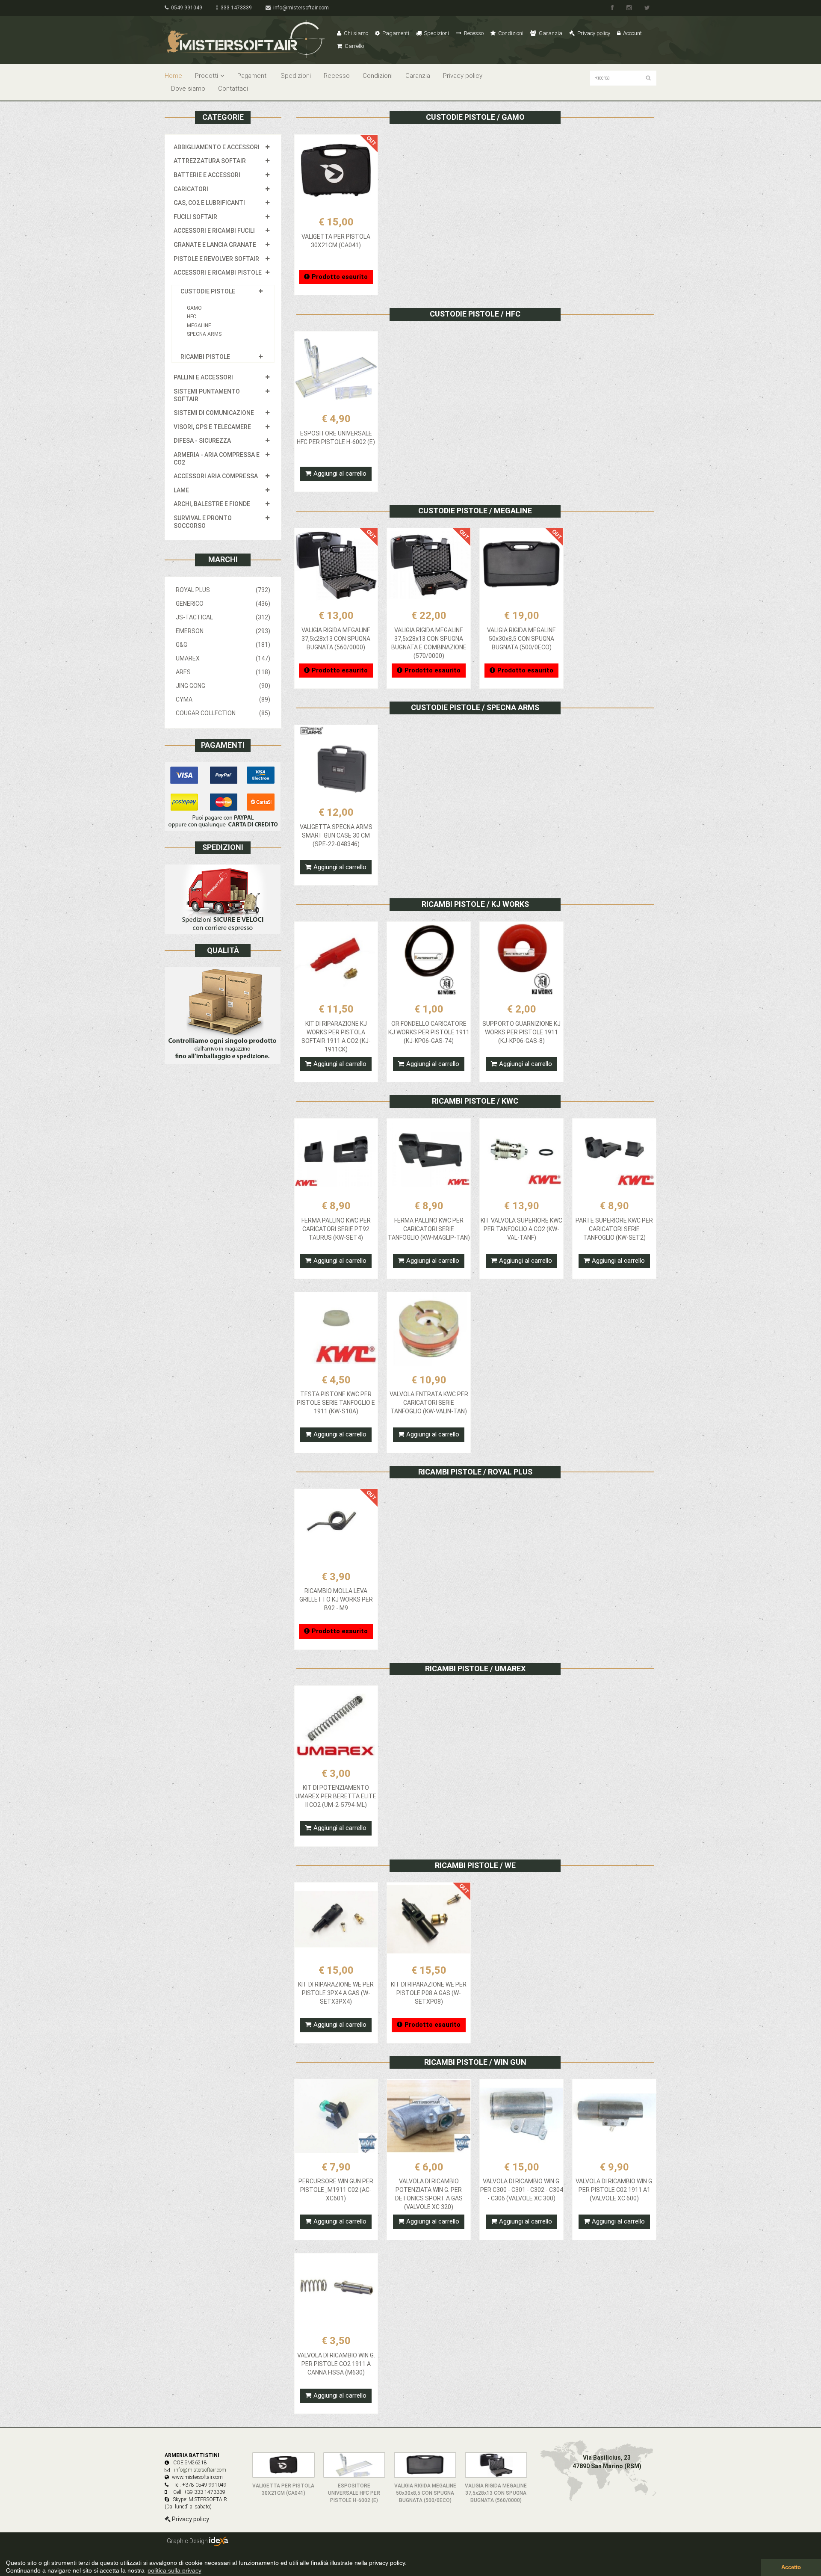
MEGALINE (199, 326)
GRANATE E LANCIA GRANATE (215, 245)
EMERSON (223, 631)
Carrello (354, 46)
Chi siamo (355, 33)
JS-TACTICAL (223, 617)
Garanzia (550, 33)
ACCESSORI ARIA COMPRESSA (216, 476)
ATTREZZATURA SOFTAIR (210, 161)
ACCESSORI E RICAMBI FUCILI (214, 231)
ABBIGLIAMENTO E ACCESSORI (217, 147)
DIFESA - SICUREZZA (202, 441)
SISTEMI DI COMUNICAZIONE (214, 413)
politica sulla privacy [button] (174, 2570)
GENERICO (223, 604)
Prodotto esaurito (340, 277)
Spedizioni (436, 33)
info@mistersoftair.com (300, 8)
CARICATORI (191, 189)
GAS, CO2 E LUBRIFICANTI (209, 203)
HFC (192, 317)
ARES (223, 672)
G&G (223, 645)
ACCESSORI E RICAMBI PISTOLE (218, 272)
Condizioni (510, 33)
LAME (181, 490)
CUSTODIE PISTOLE (208, 291)
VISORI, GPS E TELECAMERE (212, 427)
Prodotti (207, 76)
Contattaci (233, 89)
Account (632, 33)
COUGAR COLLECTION (223, 713)
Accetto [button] (791, 2567)
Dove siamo (188, 89)
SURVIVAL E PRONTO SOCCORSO (203, 522)
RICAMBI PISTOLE (205, 357)
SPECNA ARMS (204, 334)
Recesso (473, 33)
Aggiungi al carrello (340, 474)
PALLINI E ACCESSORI (203, 377)
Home (173, 76)
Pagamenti (395, 33)
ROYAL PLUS (223, 590)
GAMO (194, 308)
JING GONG (223, 686)
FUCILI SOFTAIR (195, 217)
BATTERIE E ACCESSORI (207, 175)
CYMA (223, 699)
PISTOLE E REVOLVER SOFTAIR (216, 259)
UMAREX (223, 658)
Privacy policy (593, 33)
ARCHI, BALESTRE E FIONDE (212, 504)
